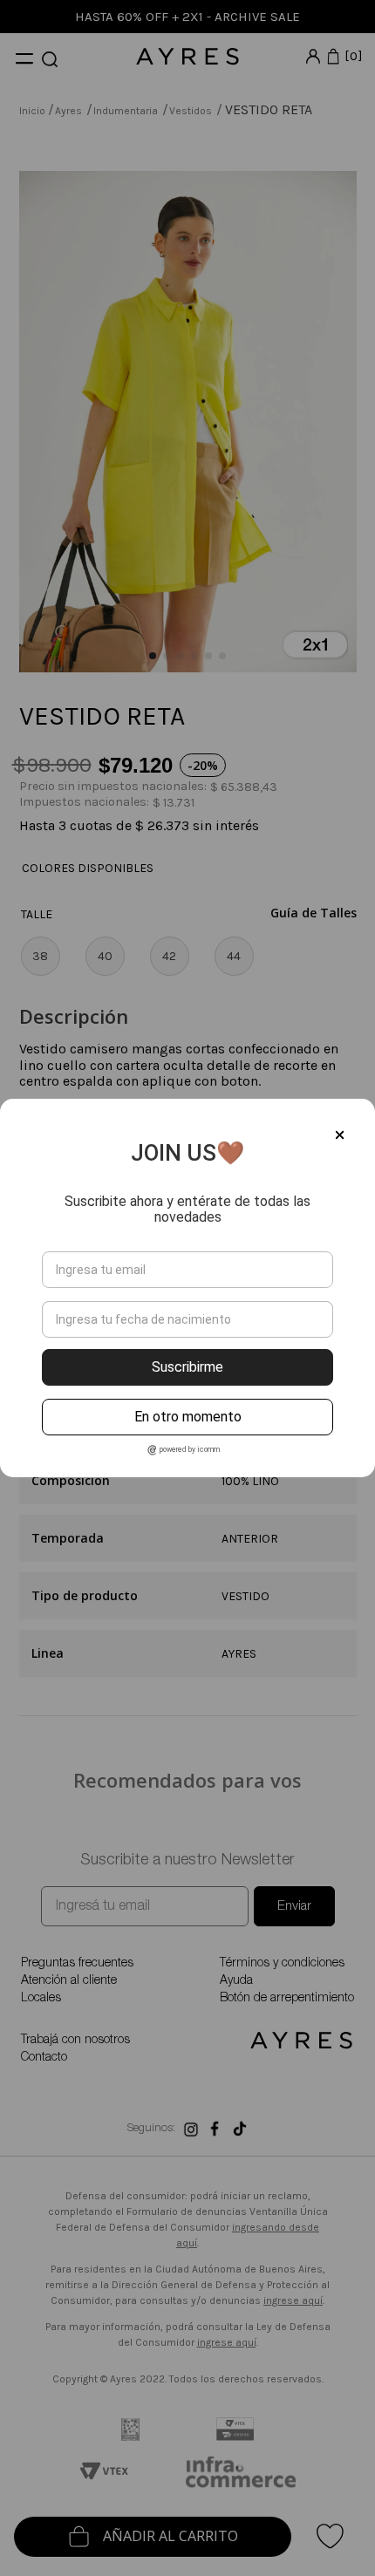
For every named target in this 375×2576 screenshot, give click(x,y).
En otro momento (188, 1417)
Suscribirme (187, 1367)
